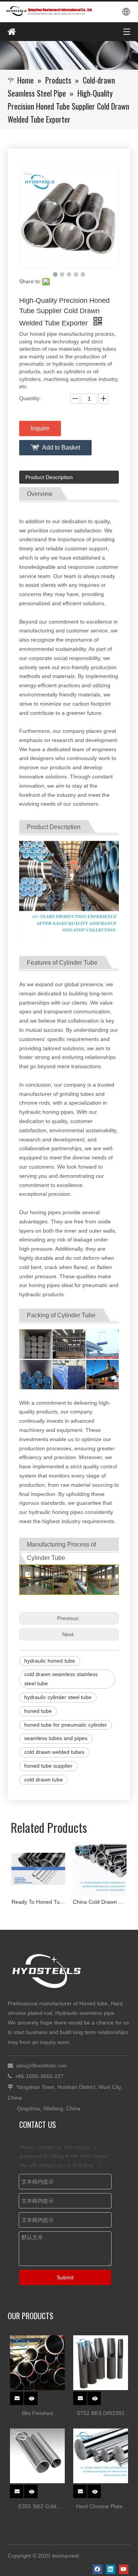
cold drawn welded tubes (54, 1752)
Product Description (49, 477)
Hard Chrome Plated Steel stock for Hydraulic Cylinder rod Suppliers (101, 2507)
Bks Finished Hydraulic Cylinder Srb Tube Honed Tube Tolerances (37, 2414)
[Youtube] (124, 2569)
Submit (65, 2277)
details (36, 2396)
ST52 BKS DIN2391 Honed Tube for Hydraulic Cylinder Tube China (101, 2414)
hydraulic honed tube (50, 1661)
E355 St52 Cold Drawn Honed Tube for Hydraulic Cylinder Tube (38, 2507)
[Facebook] (98, 2569)
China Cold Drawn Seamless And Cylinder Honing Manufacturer (46, 1902)
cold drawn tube (44, 1780)
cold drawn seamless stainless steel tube (61, 1679)
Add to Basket (61, 447)
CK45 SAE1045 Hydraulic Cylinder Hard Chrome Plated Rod (107, 1902)
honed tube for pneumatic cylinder (66, 1725)
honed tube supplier (48, 1766)
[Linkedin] (111, 2569)
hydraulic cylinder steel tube (58, 1697)
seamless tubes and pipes (56, 1738)
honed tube (38, 1711)
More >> (116, 2318)
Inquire (40, 428)
